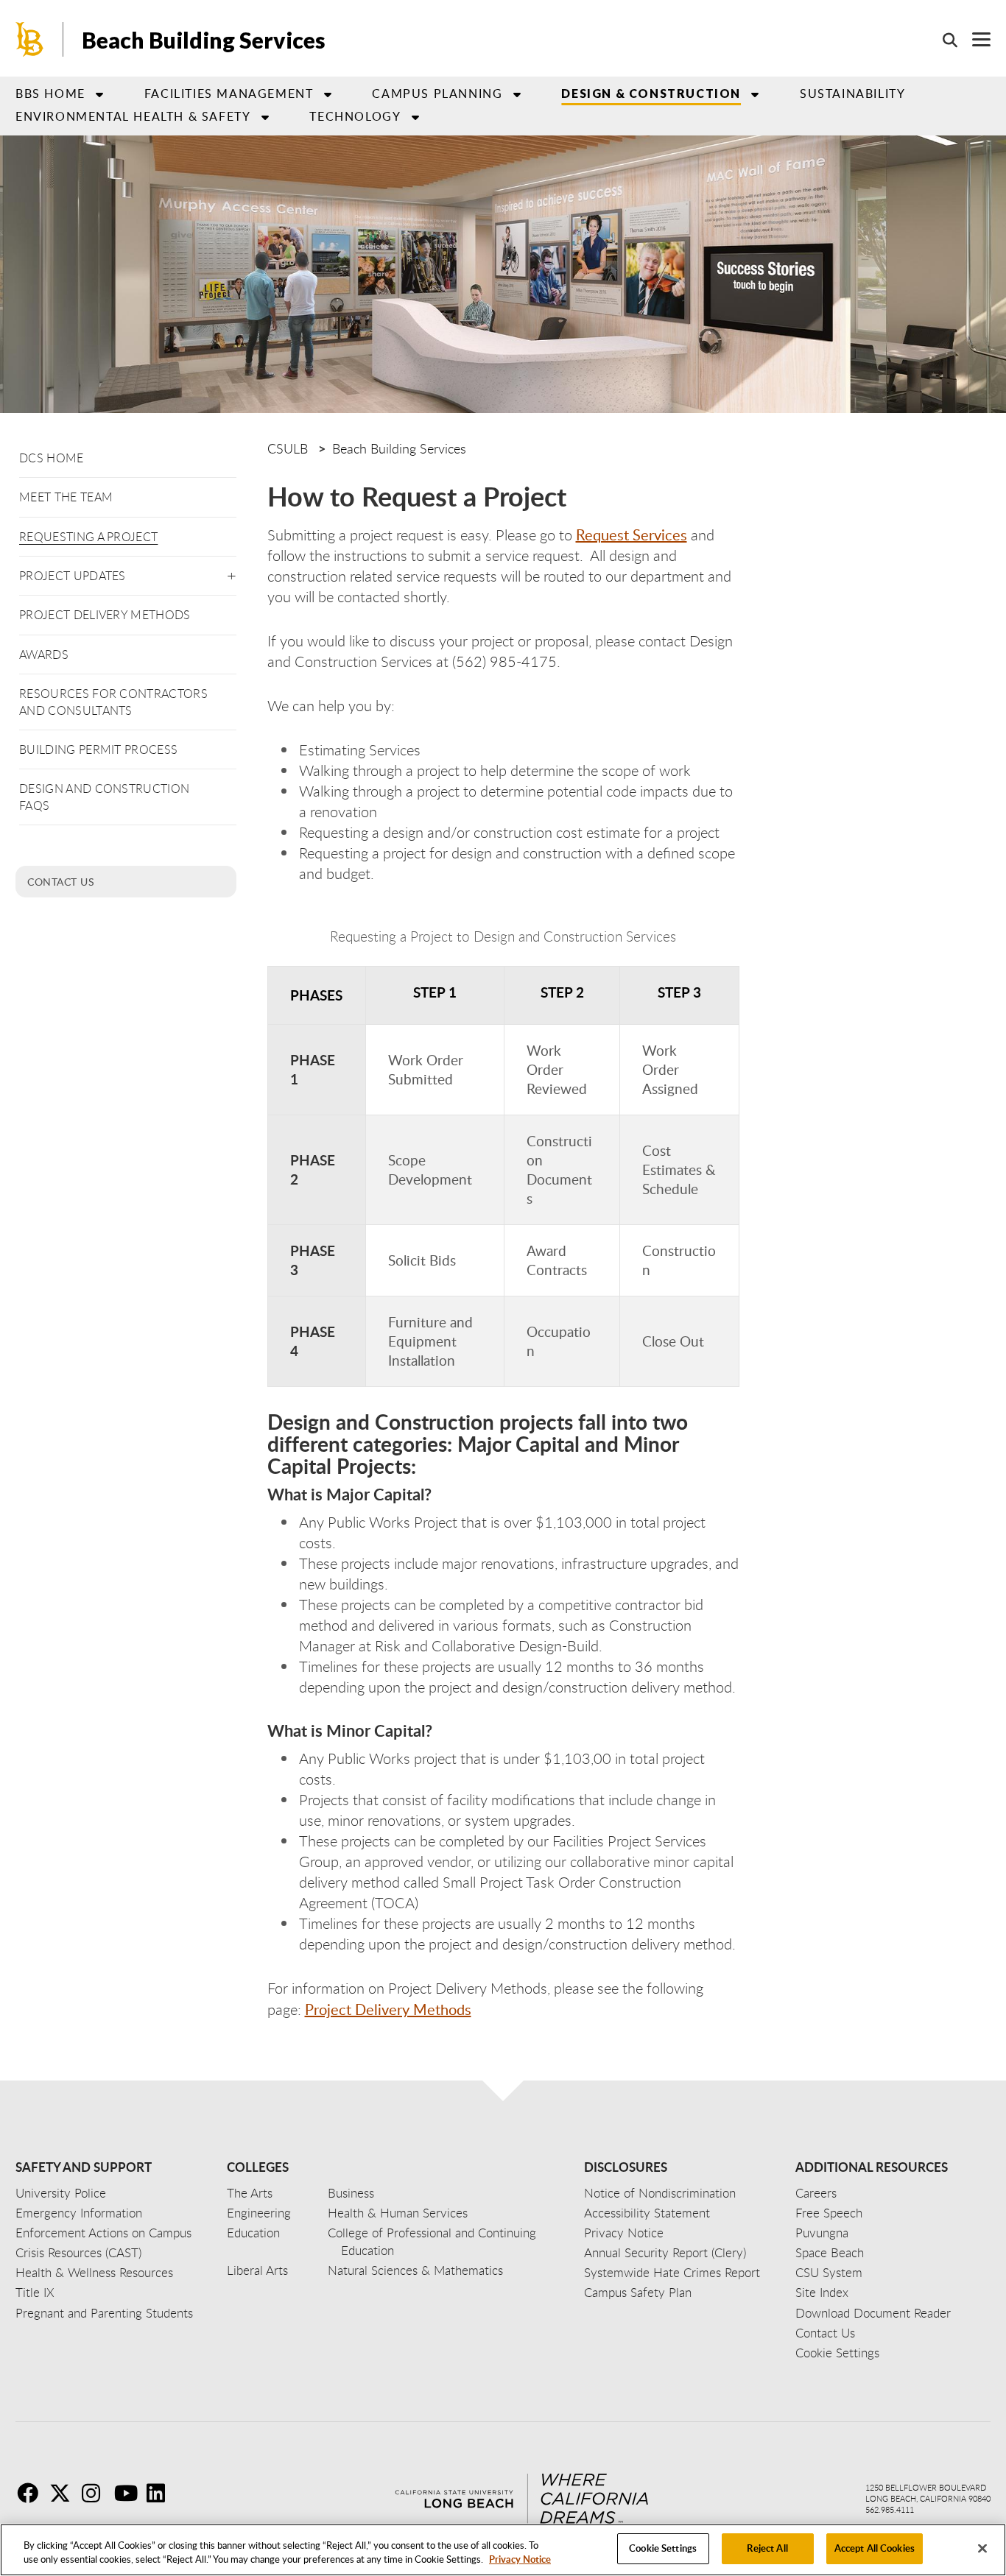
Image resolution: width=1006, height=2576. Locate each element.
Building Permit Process (98, 749)
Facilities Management (229, 93)
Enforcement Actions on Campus (103, 2233)
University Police (61, 2193)
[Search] (943, 40)
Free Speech (829, 2213)
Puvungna (822, 2233)
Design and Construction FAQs (104, 797)
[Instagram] (96, 2493)
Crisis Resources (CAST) (78, 2252)
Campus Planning (437, 93)
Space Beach (830, 2252)
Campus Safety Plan (638, 2292)
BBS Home (50, 93)
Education (253, 2233)
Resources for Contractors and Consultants (113, 702)
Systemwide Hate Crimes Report (672, 2272)
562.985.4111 (890, 2509)
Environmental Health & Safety (133, 116)
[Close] (982, 2548)
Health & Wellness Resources (94, 2272)
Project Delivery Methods (105, 615)
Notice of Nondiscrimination (660, 2193)
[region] (503, 2550)
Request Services (632, 534)
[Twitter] (64, 2493)
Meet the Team (66, 497)
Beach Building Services (204, 40)
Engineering (259, 2213)
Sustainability (852, 93)
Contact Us (61, 881)
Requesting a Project (88, 537)
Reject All (767, 2548)
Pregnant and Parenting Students (104, 2313)
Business (351, 2193)
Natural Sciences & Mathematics (415, 2270)
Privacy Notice (520, 2560)
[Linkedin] (161, 2493)
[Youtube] (129, 2493)
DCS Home (52, 458)
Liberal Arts (257, 2270)
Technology (355, 116)
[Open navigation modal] (974, 39)
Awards (44, 654)
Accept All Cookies (875, 2548)
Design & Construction (651, 93)
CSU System (829, 2272)
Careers (816, 2193)
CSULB (288, 448)
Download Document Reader (873, 2313)
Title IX (35, 2292)
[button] (232, 573)
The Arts (250, 2193)
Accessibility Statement (647, 2213)
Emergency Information (79, 2213)
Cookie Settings (663, 2548)
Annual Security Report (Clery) (665, 2252)
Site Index (822, 2292)
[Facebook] (32, 2493)
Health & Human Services (398, 2213)
